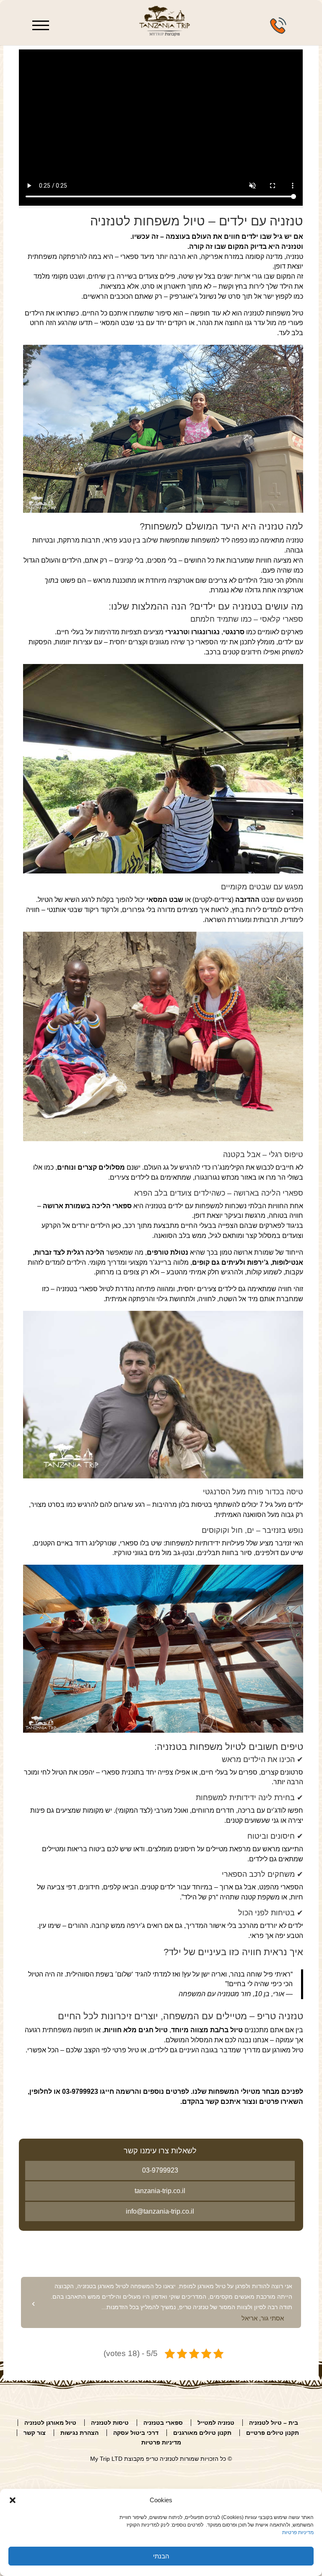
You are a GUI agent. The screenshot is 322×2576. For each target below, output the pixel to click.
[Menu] (42, 22)
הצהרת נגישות (79, 2433)
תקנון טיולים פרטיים (273, 2433)
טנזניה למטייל (216, 2423)
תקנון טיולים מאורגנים (202, 2433)
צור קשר (35, 2433)
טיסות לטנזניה (110, 2423)
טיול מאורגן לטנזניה (50, 2423)
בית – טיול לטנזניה (274, 2423)
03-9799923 (160, 2170)
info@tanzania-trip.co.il (160, 2211)
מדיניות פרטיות (298, 2532)
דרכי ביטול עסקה (136, 2433)
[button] (13, 2500)
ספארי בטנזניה (163, 2423)
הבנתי (161, 2556)
